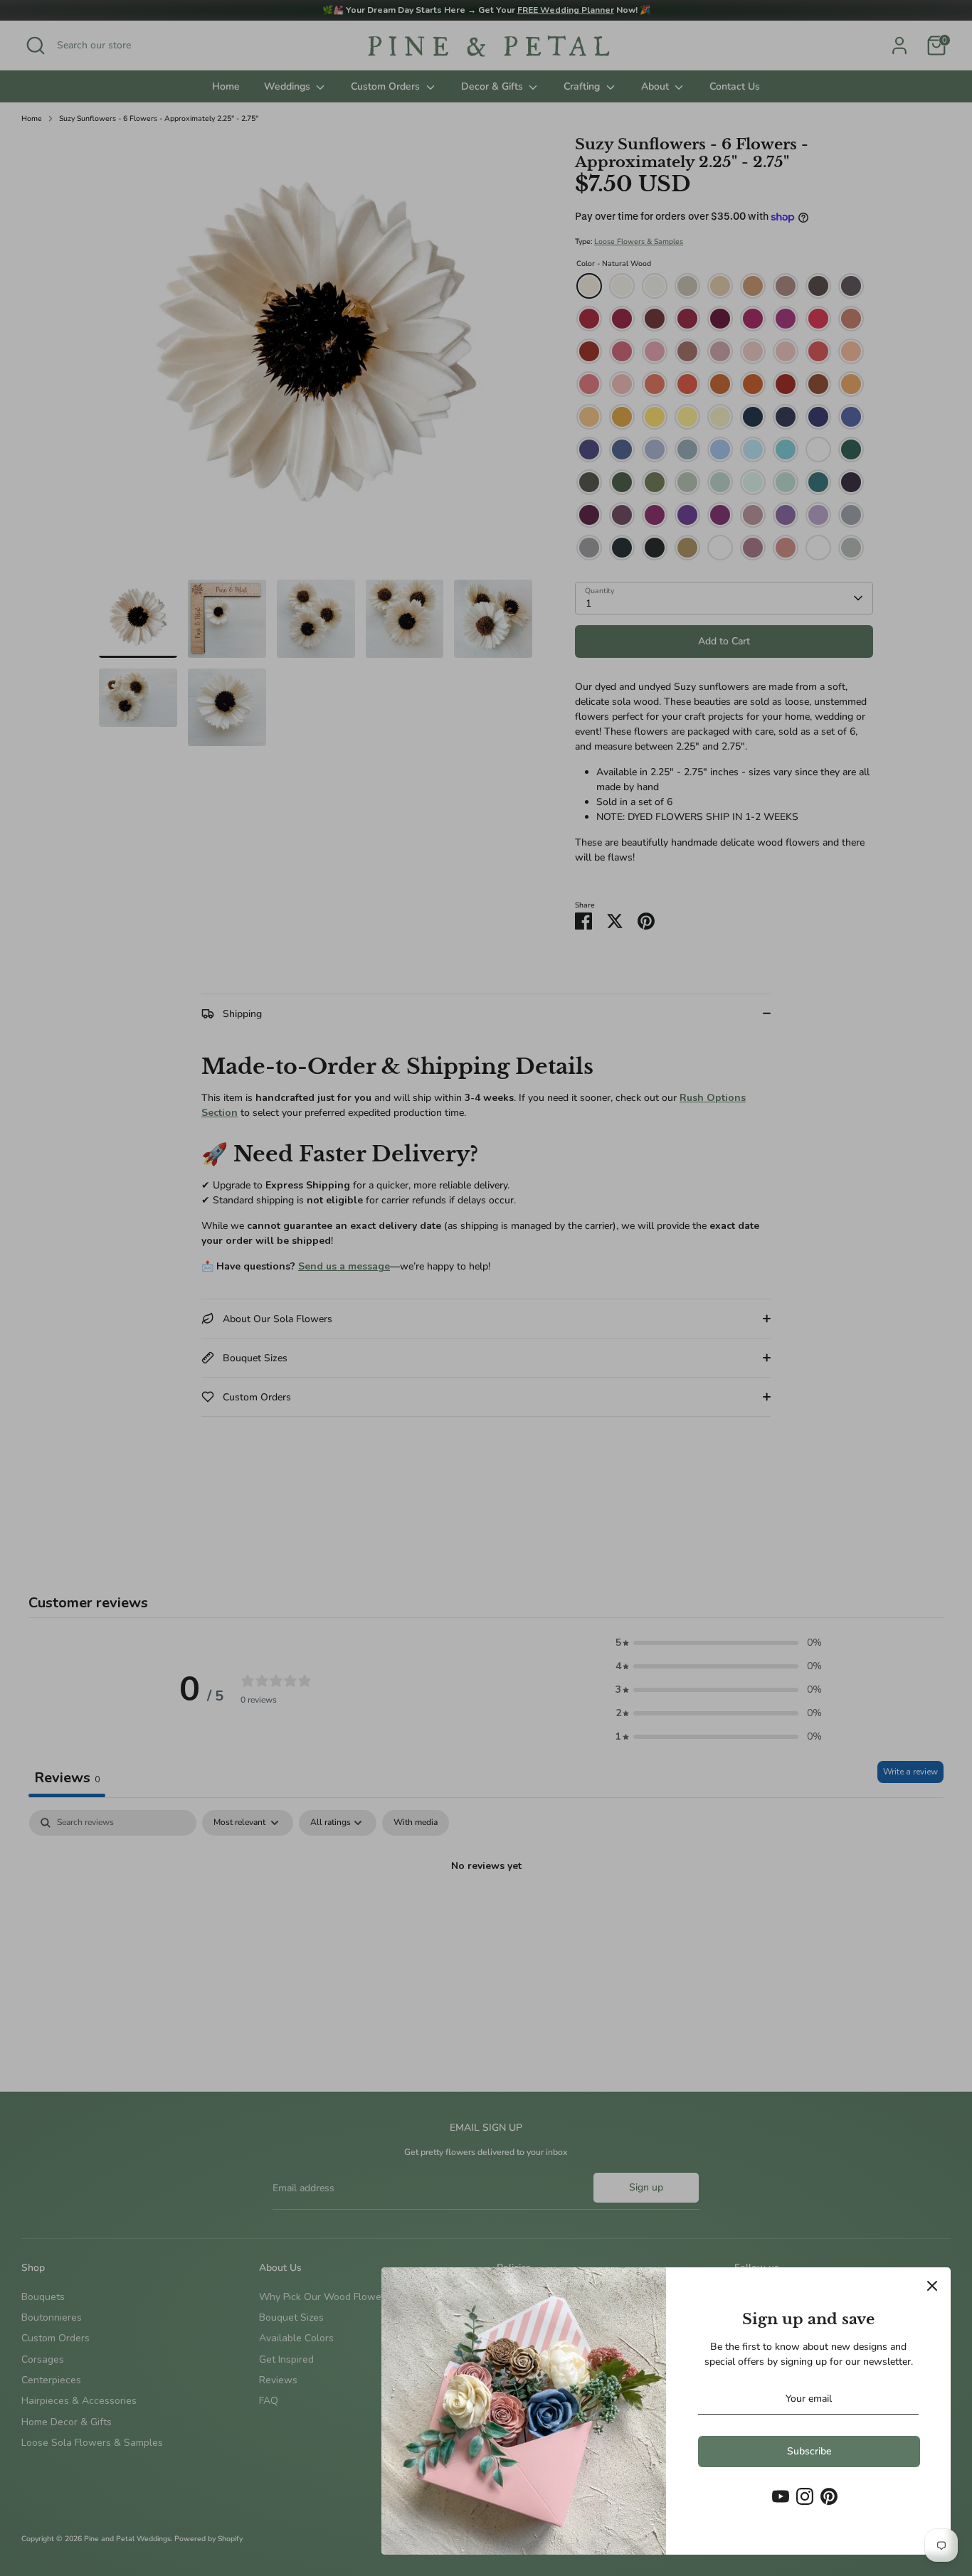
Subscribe (809, 2451)
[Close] (932, 2286)
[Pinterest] (829, 2496)
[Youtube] (781, 2496)
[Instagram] (805, 2496)
